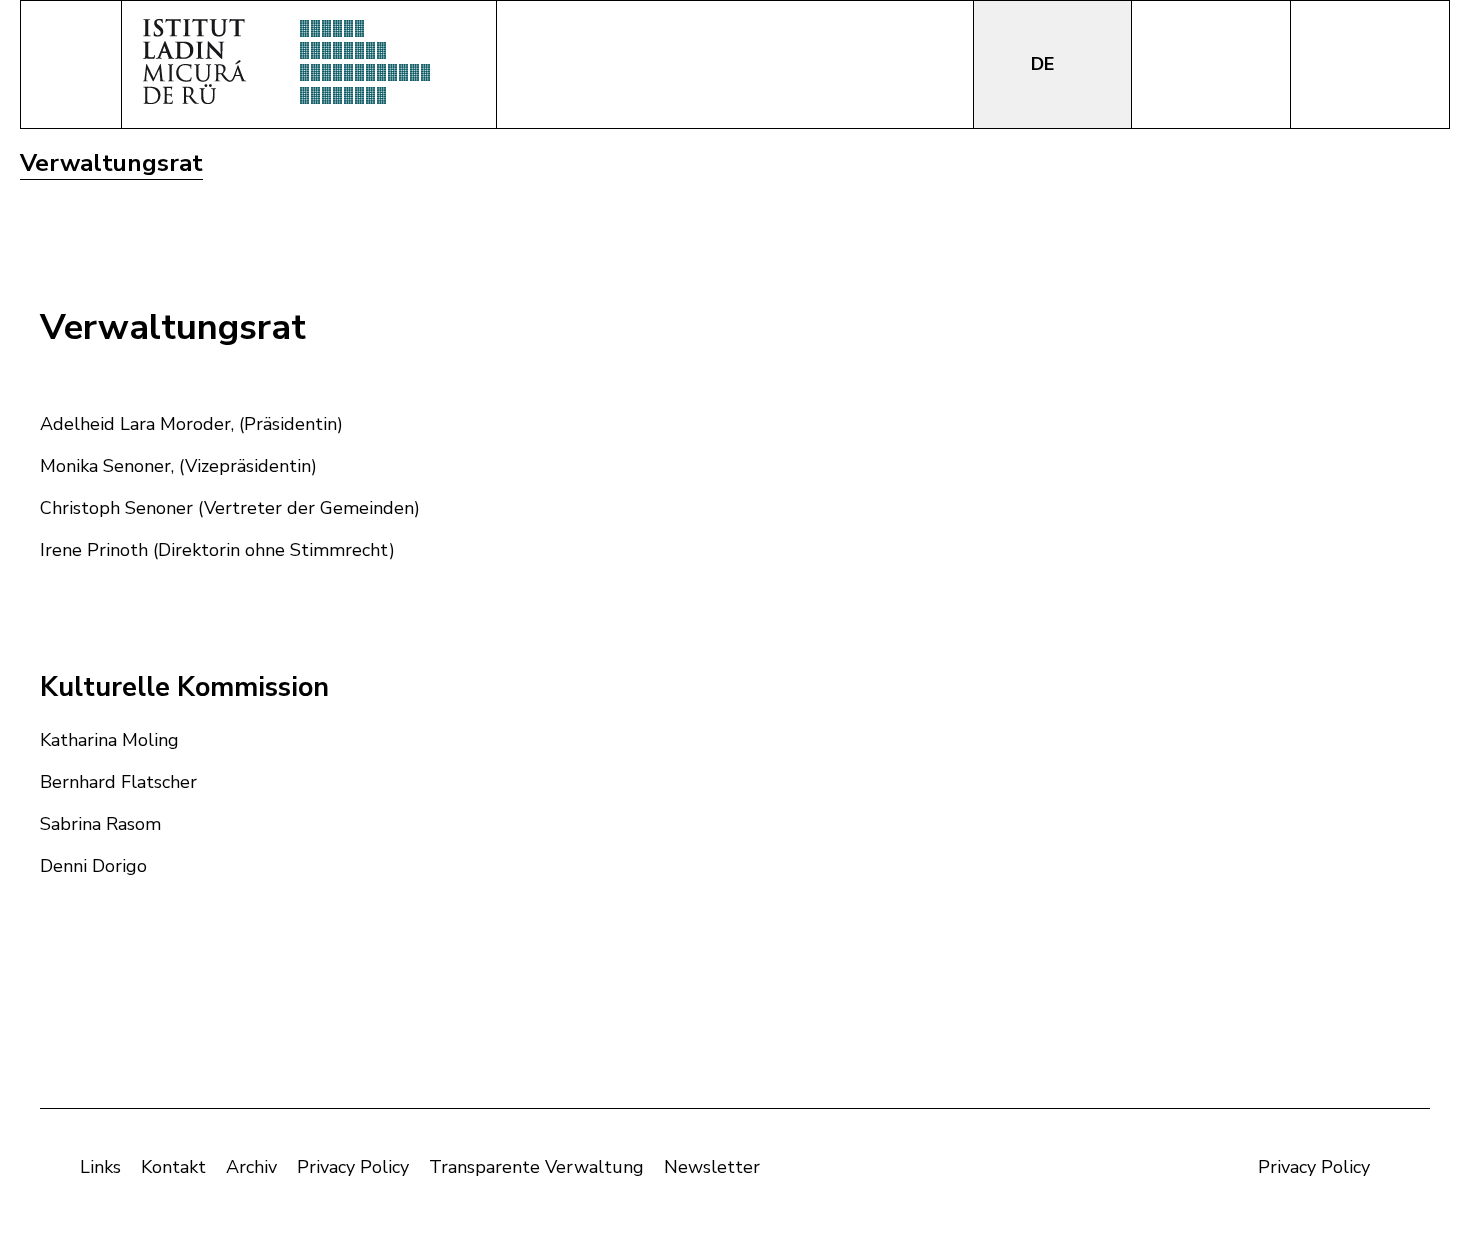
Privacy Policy (353, 1167)
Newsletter (712, 1167)
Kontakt (173, 1167)
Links (100, 1167)
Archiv (251, 1167)
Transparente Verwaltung (536, 1167)
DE (1045, 64)
